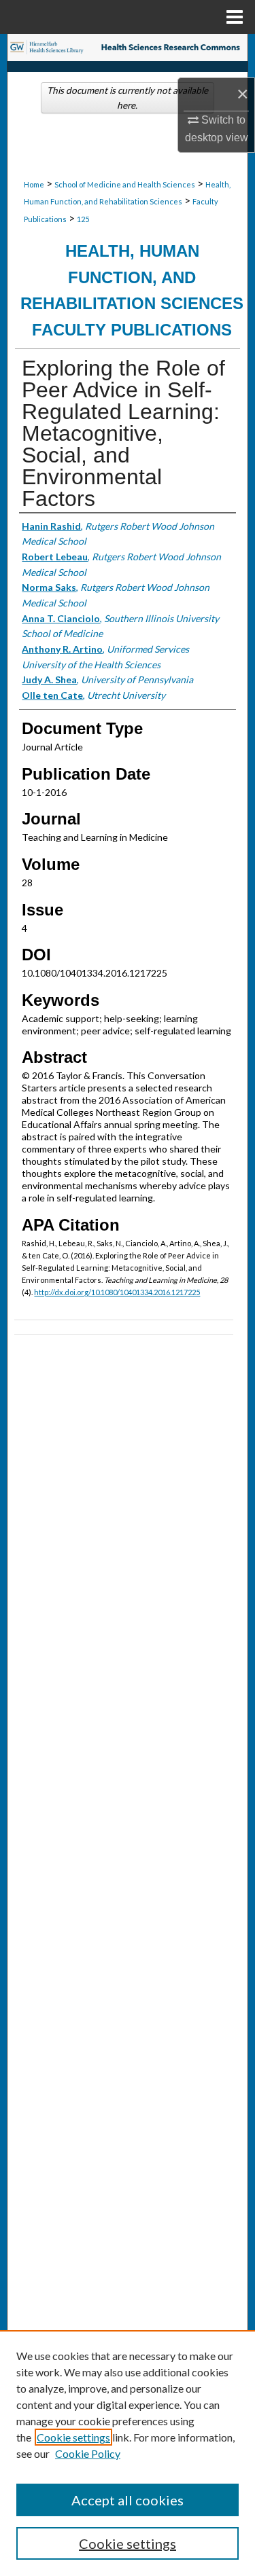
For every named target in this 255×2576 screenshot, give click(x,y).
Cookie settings (73, 2437)
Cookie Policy (88, 2453)
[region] (128, 2453)
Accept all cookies (128, 2500)
